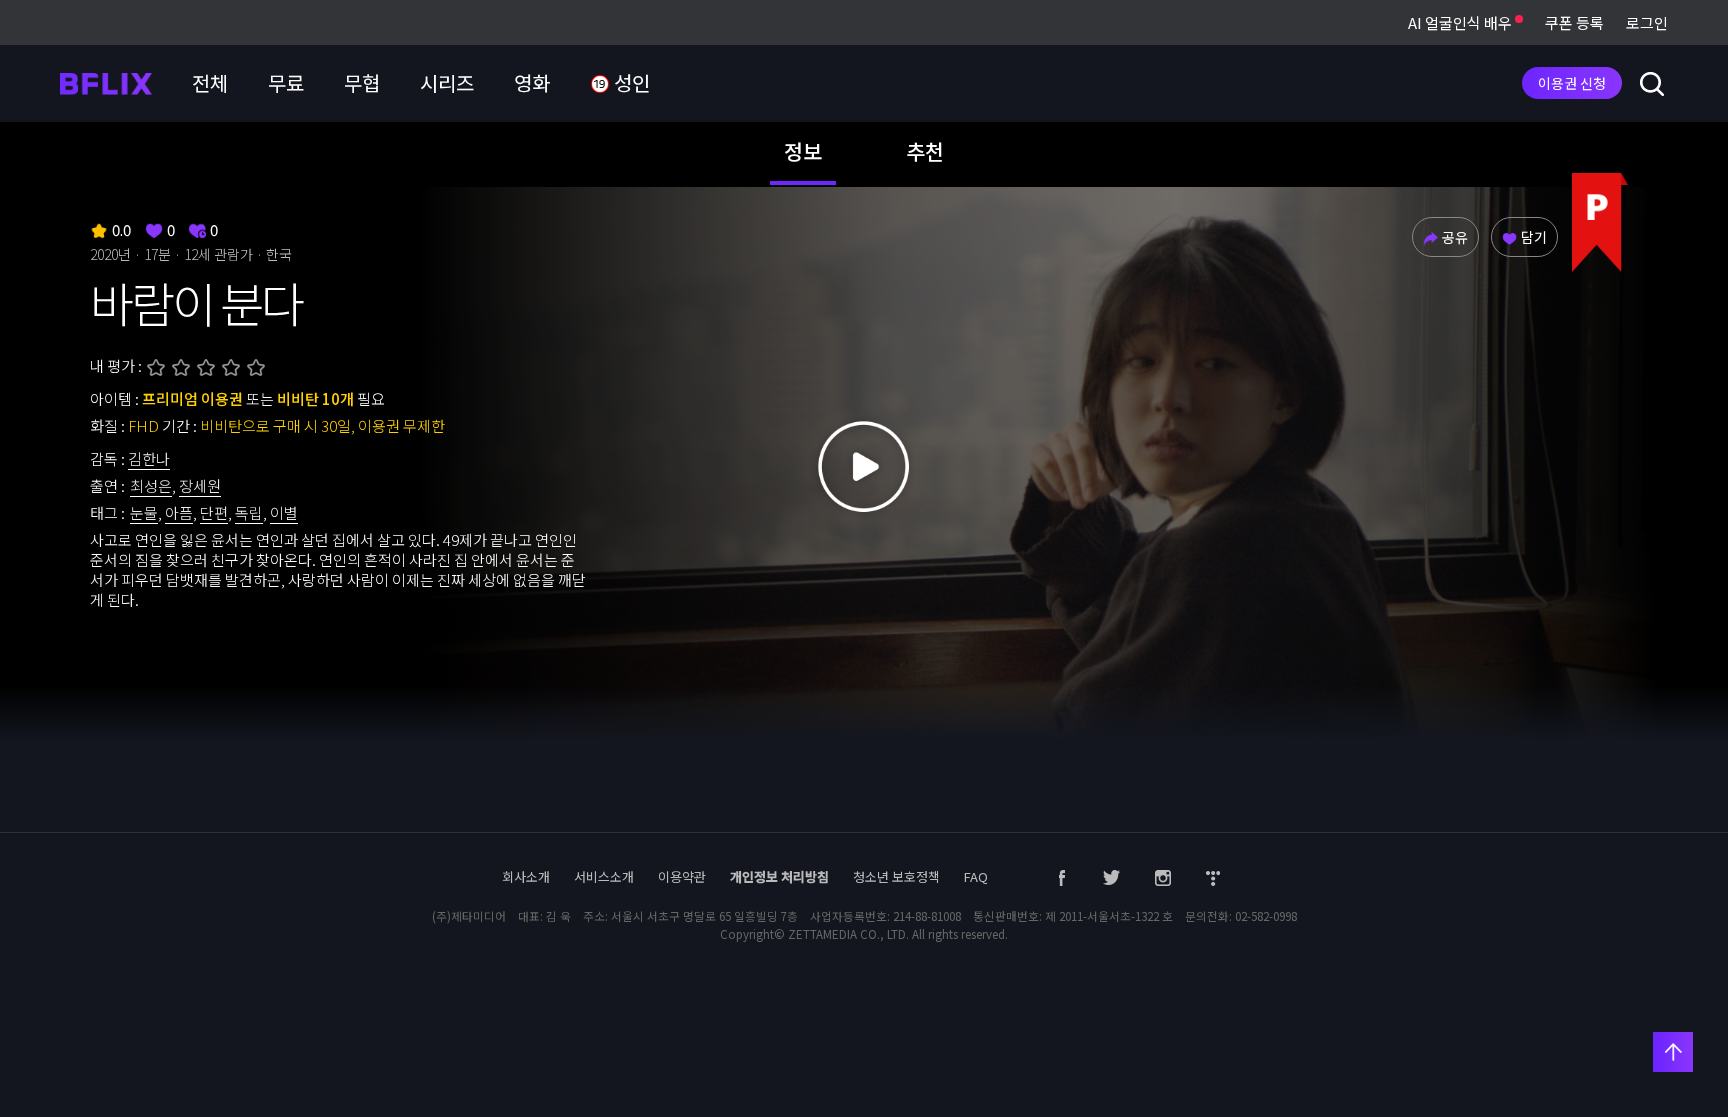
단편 (214, 512)
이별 (284, 512)
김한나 (149, 458)
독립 (249, 512)
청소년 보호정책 (896, 876)
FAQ (976, 876)
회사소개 (526, 876)
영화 (532, 82)
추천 (925, 151)
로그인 (1647, 22)
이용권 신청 (1572, 83)
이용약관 (682, 876)
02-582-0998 (1266, 916)
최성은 (151, 485)
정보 (803, 151)
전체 (210, 82)
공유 (1455, 237)
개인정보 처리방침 (779, 876)
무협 (362, 82)
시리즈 (447, 82)
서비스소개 (604, 876)
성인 (630, 82)
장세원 (200, 485)
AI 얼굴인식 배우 (1461, 22)
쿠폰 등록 (1574, 22)
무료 (286, 82)
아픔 (179, 512)
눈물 (144, 512)
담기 (1534, 237)
